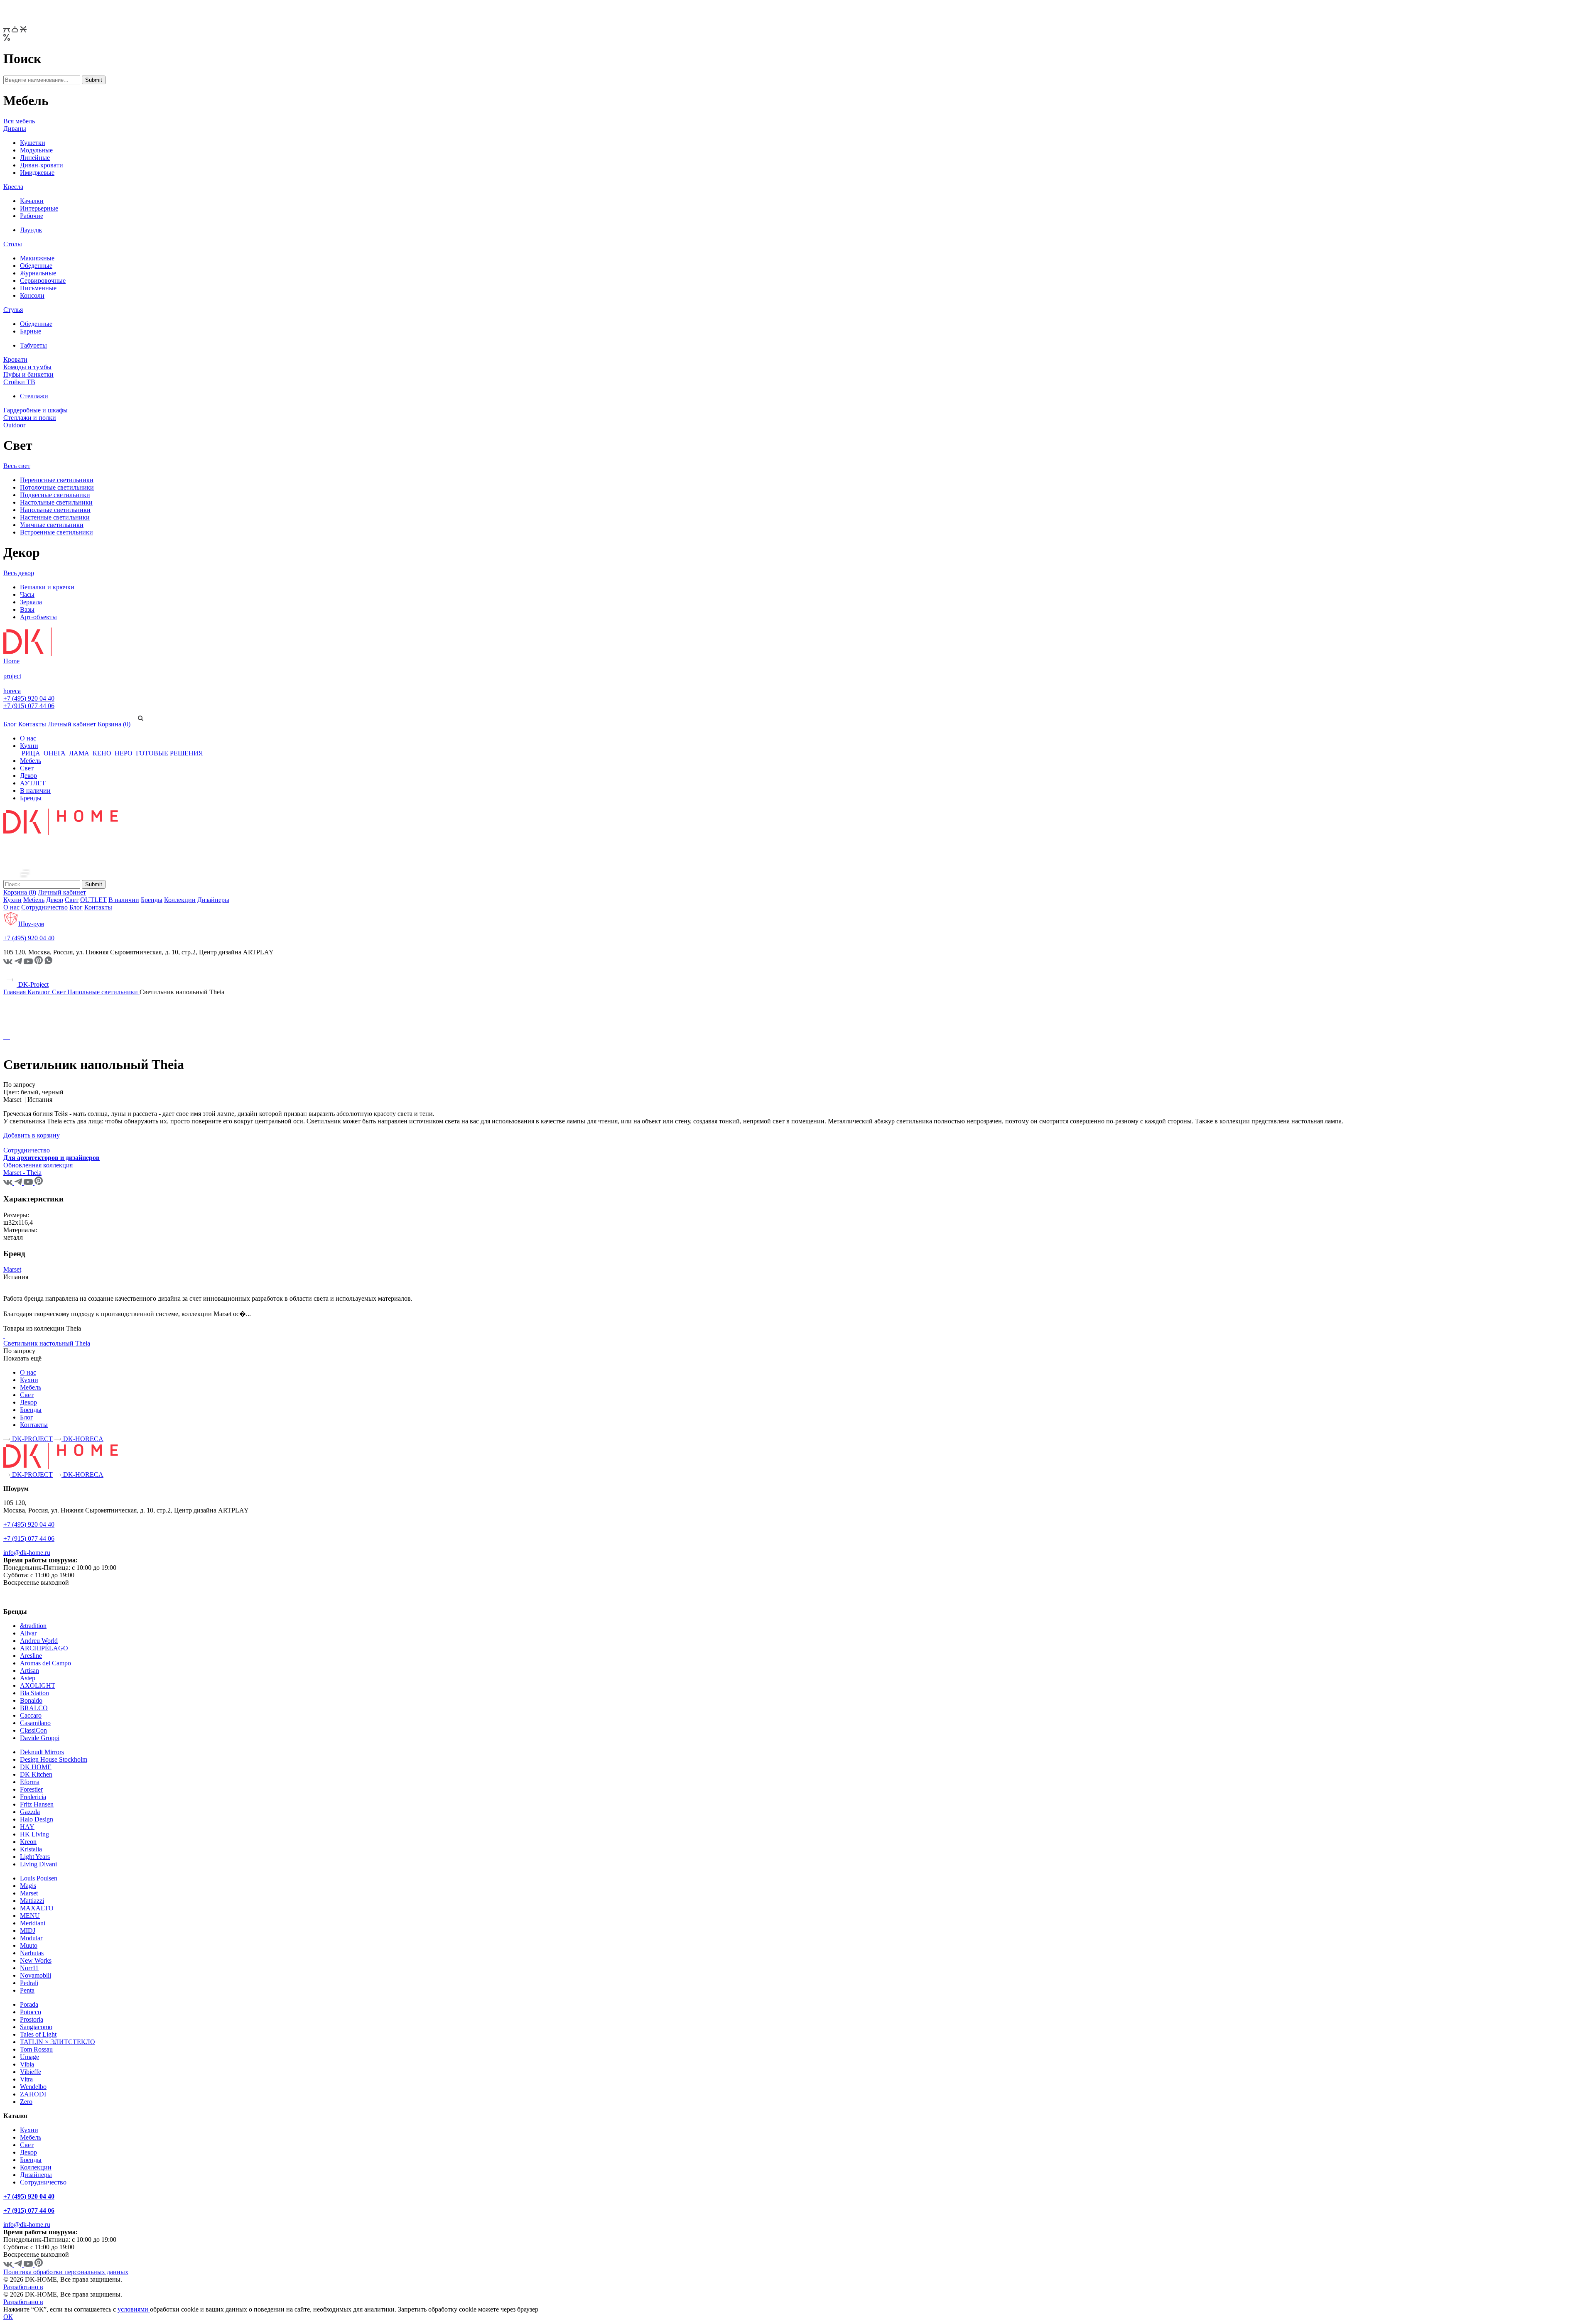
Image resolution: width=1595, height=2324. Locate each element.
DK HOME (36, 1767)
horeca (12, 691)
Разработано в (23, 2287)
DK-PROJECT (32, 1439)
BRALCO (34, 1708)
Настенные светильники (55, 517)
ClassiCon (33, 1730)
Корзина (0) (114, 724)
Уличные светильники (52, 525)
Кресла (13, 187)
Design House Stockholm (54, 1759)
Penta (27, 1990)
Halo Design (37, 1819)
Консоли (32, 295)
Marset (12, 1269)
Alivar (28, 1633)
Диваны (15, 129)
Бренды (31, 798)
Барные (31, 331)
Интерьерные (39, 208)
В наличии (35, 791)
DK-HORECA (82, 1439)
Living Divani (38, 1864)
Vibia (27, 2064)
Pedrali (29, 1983)
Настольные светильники (56, 502)
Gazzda (30, 1812)
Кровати (15, 359)
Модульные (36, 150)
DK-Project (33, 984)
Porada (29, 2004)
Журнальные (38, 273)
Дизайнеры (213, 900)
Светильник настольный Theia (47, 1343)
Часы (27, 594)
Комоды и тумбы (27, 367)
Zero (26, 2102)
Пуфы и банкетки (28, 374)
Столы (13, 244)
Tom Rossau (36, 2049)
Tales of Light (38, 2034)
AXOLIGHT (38, 1685)
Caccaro (31, 1715)
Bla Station (34, 1693)
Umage (29, 2057)
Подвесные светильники (55, 495)
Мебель (31, 761)
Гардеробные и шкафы (36, 410)
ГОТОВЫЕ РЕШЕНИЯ (169, 753)
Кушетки (33, 143)
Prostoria (32, 2019)
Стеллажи (34, 396)
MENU (30, 1916)
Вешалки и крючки (47, 587)
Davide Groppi (40, 1738)
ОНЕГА (55, 753)
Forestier (31, 1789)
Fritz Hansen (37, 1804)
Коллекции (180, 900)
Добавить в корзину (32, 1135)
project (12, 676)
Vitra (26, 2079)
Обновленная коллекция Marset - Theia (38, 1169)
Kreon (28, 1842)
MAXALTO (37, 1908)
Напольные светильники (55, 510)
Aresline (31, 1656)
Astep (28, 1678)
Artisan (29, 1671)
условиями (134, 2309)
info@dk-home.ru (27, 1553)
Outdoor (14, 425)
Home (11, 661)
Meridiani (33, 1923)
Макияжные (37, 258)
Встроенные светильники (56, 532)
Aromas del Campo (45, 1663)
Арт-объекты (38, 617)
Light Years (35, 1857)
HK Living (34, 1834)
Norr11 (29, 1968)
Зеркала (31, 602)
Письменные (38, 288)
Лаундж (31, 230)
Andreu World (39, 1641)
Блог (10, 724)
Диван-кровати (42, 165)
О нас (28, 738)
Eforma (30, 1782)
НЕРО (124, 753)
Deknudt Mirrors (42, 1752)
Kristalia (31, 1849)
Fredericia (33, 1797)
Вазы (27, 609)
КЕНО (102, 753)
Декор (28, 776)
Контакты (32, 724)
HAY (27, 1827)
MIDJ (28, 1931)
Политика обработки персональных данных (66, 2272)
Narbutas (32, 1953)
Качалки (32, 201)
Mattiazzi (32, 1901)
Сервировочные (43, 281)
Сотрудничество (44, 907)
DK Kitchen (36, 1774)
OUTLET (93, 900)
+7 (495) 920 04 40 (29, 698)
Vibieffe (31, 2072)
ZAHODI (33, 2094)
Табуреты (33, 345)
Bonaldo (31, 1700)
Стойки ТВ (19, 382)
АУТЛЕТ (33, 783)
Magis (28, 1886)
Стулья (13, 310)
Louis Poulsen (39, 1878)
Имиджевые (37, 173)
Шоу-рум (31, 924)
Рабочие (32, 216)
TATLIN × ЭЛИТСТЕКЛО (58, 2042)
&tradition (33, 1626)
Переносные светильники (57, 480)
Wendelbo (33, 2087)
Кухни (29, 746)
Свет (27, 768)
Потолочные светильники (57, 487)
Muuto (29, 1945)
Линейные (35, 158)
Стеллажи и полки (30, 418)
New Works (36, 1960)
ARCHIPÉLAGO (44, 1648)
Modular (31, 1938)
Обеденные (36, 266)
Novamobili (36, 1975)
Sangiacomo (36, 2027)
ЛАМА (79, 753)
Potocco (31, 2012)
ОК (8, 2317)
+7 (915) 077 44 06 (29, 706)
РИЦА (31, 753)
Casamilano (35, 1723)
